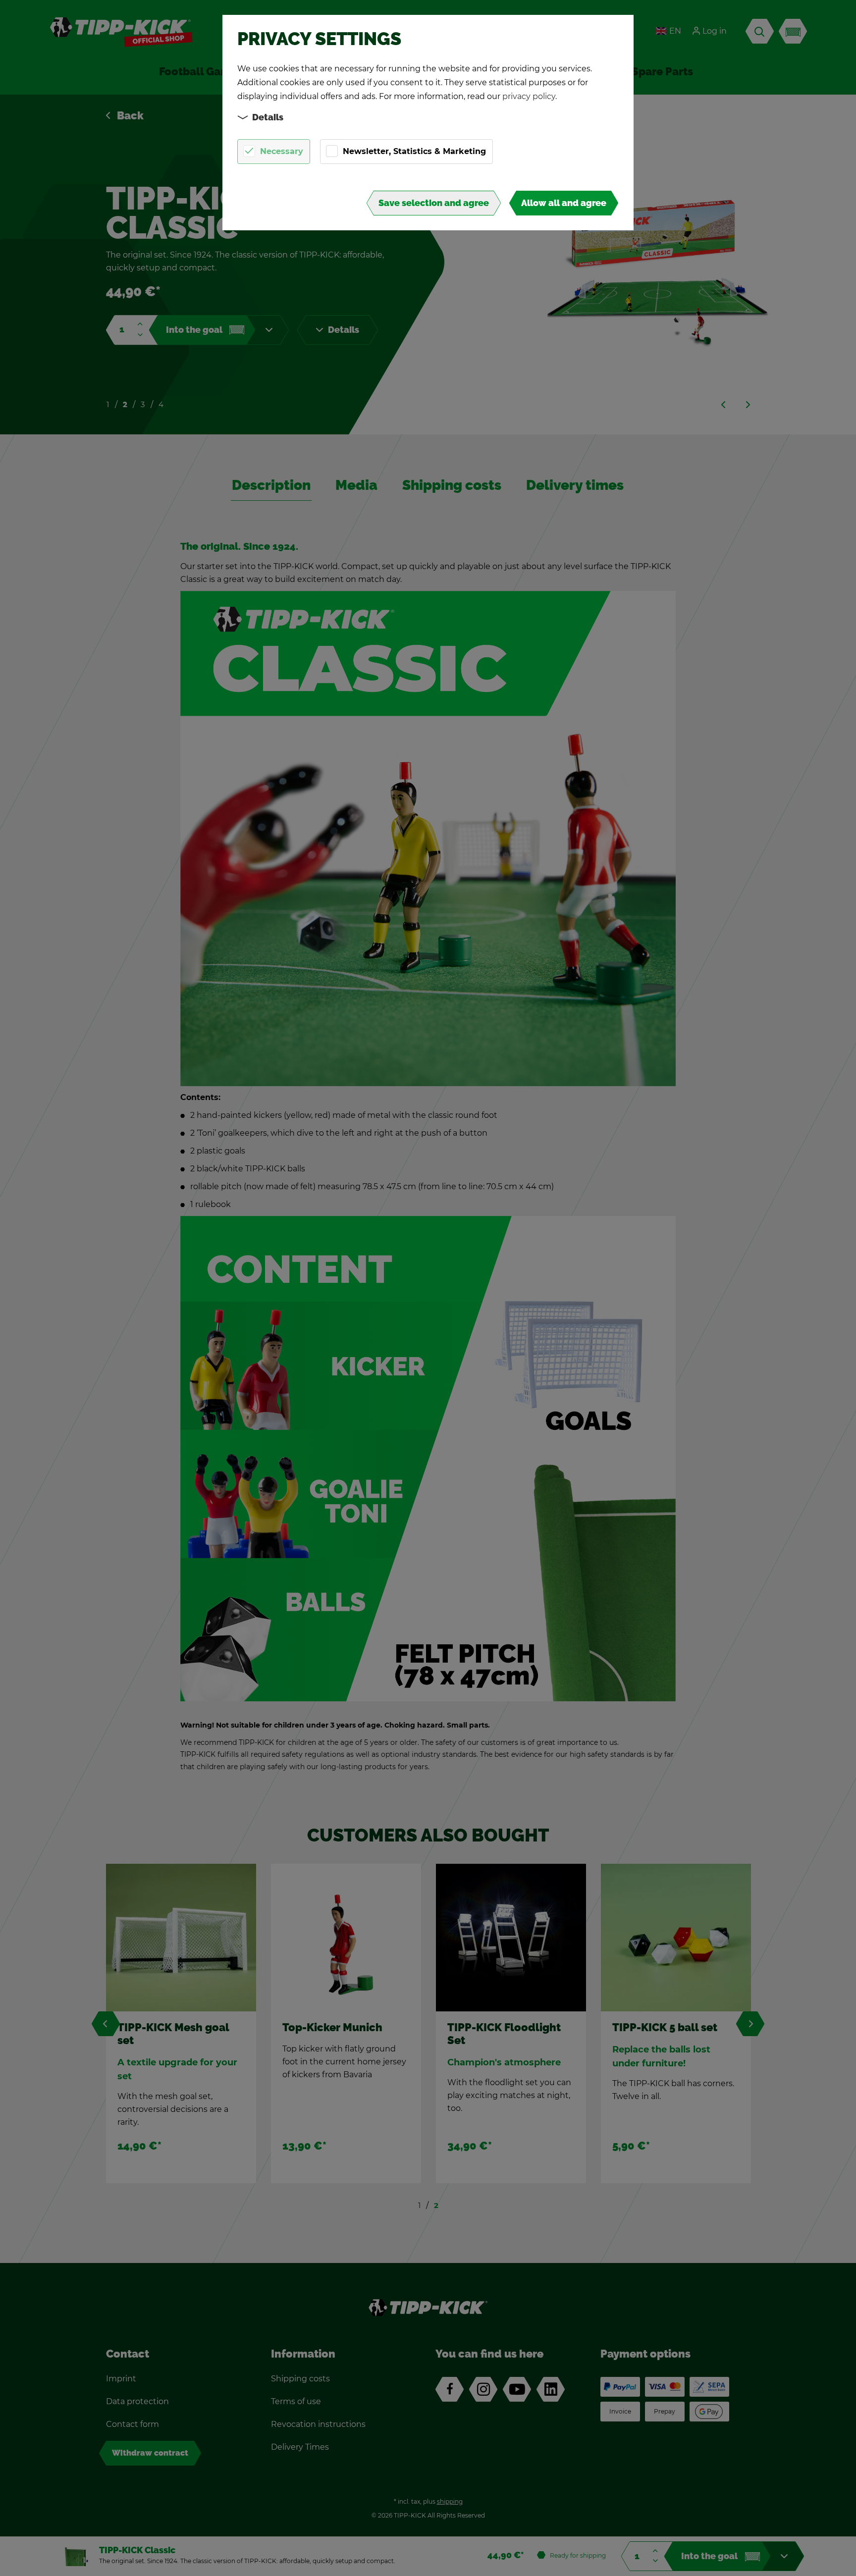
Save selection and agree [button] (434, 203)
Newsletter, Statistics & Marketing (414, 151)
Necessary (282, 151)
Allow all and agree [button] (564, 203)
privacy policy (529, 96)
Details (268, 117)
